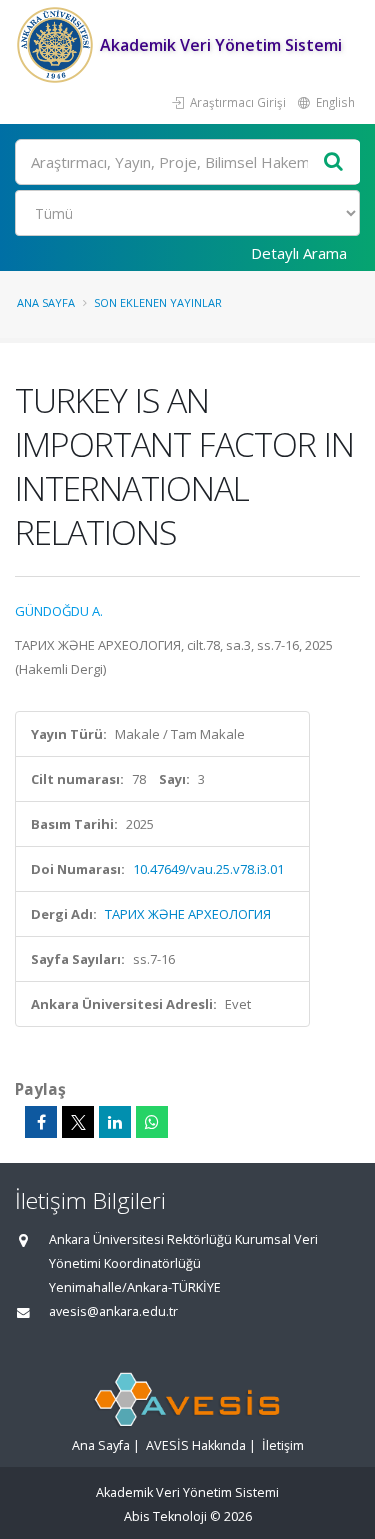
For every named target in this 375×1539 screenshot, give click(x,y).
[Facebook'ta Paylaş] (41, 1122)
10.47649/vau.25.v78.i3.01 (208, 869)
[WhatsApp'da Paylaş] (152, 1122)
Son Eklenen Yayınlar (158, 302)
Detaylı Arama (299, 253)
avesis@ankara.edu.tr (113, 1311)
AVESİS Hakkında (196, 1445)
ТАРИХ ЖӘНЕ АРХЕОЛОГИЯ (188, 914)
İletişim (283, 1445)
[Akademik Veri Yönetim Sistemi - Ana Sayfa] (57, 45)
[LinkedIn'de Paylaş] (115, 1122)
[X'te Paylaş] (78, 1122)
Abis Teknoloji (165, 1516)
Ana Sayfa (46, 302)
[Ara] (334, 162)
